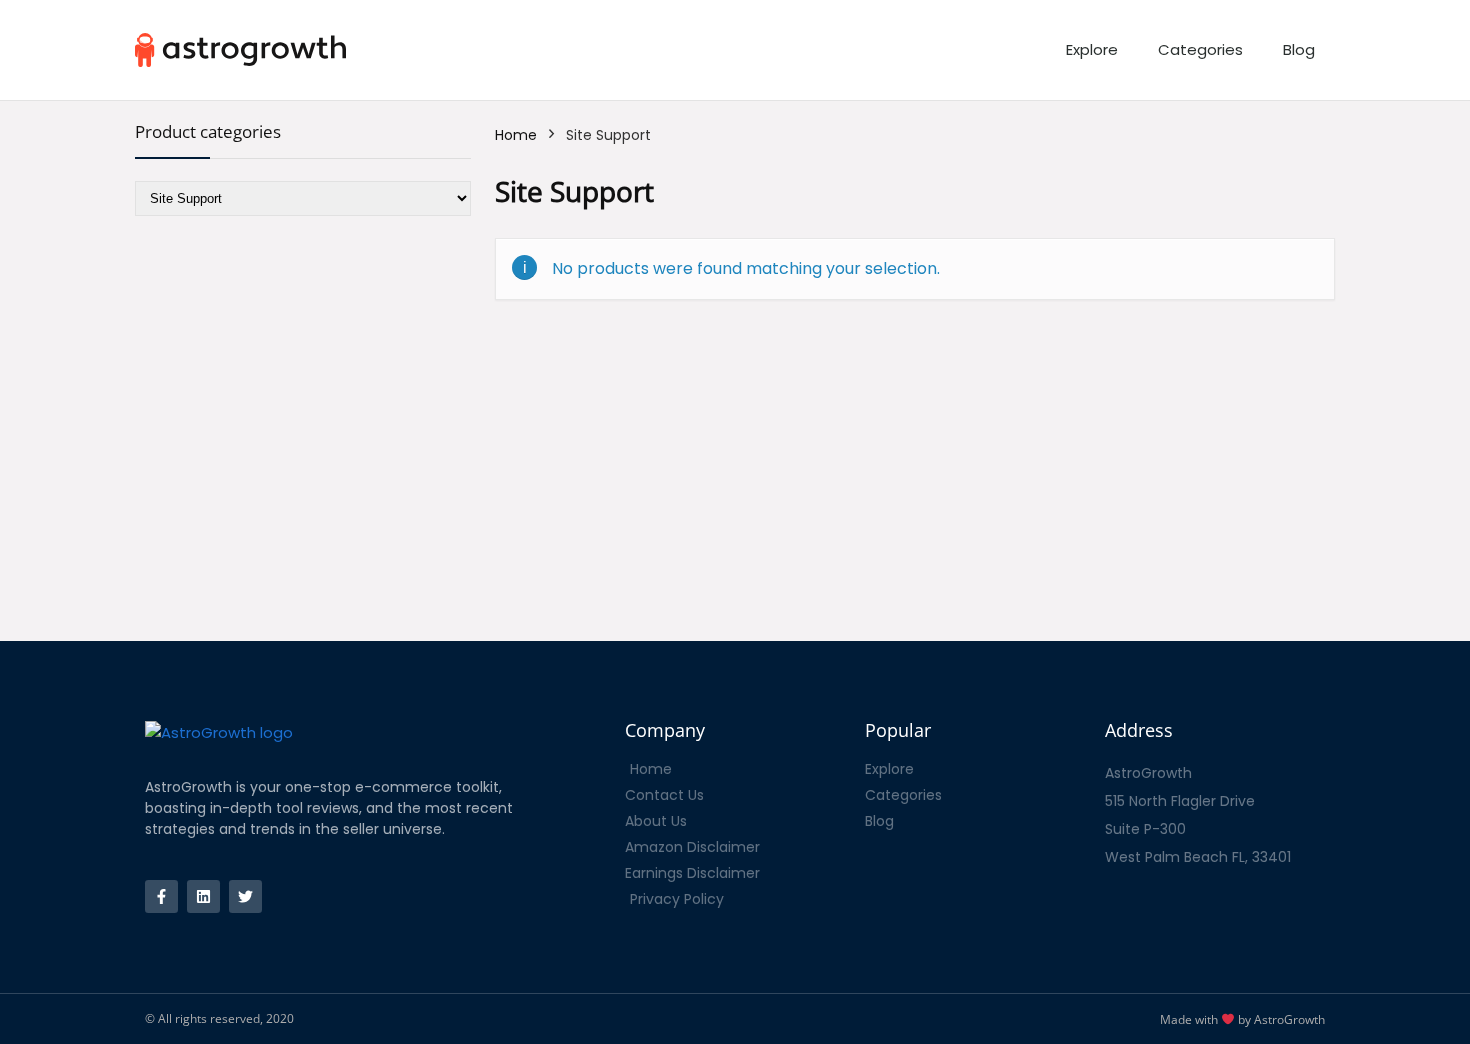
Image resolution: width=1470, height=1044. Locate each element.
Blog (1299, 49)
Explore (1092, 49)
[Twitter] (245, 896)
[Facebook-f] (161, 896)
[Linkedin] (203, 896)
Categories (1200, 49)
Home (516, 135)
